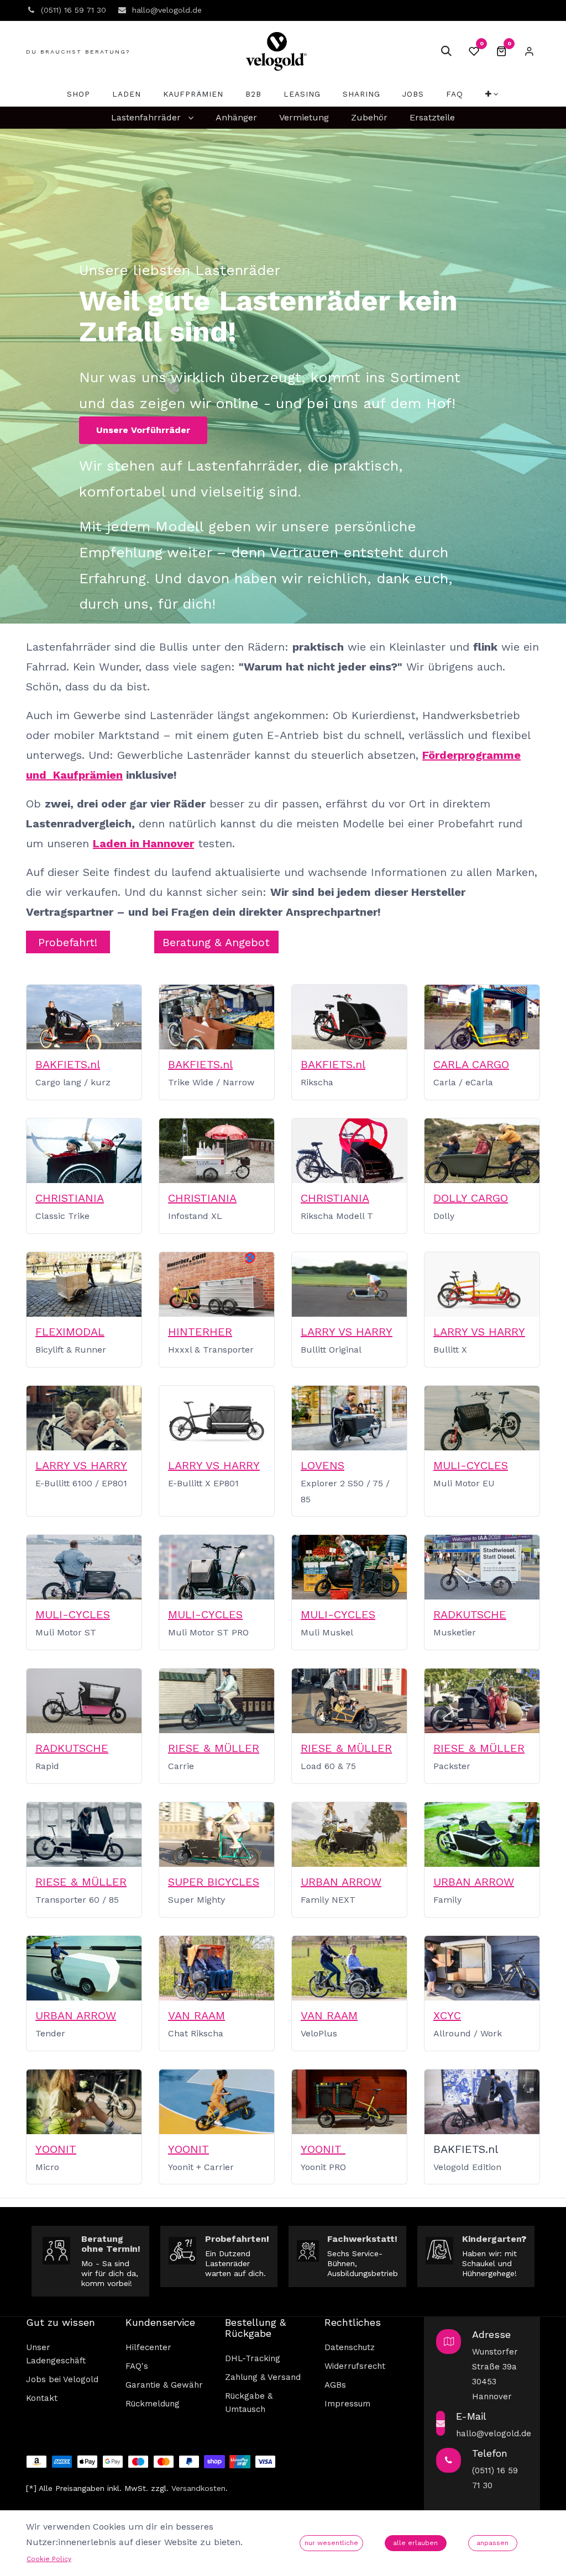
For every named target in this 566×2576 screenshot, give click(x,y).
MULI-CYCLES (471, 1465)
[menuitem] (78, 94)
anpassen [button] (492, 2543)
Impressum (347, 2404)
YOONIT (56, 2149)
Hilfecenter (148, 2347)
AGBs (335, 2385)
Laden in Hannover (143, 843)
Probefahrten (236, 2239)
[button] (446, 51)
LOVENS (323, 1465)
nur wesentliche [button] (331, 2543)
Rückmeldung (153, 2404)
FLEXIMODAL (70, 1332)
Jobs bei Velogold (62, 2379)
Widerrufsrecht (355, 2366)
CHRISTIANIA (70, 1198)
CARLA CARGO (471, 1064)
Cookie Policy (49, 2559)
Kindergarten (492, 2239)
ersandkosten (201, 2488)
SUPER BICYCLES (214, 1882)
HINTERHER (200, 1332)
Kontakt (42, 2398)
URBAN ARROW (341, 1882)
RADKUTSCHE (470, 1614)
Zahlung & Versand (263, 2377)
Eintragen (529, 51)
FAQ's (137, 2366)
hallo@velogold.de (494, 2434)
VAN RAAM (196, 2015)
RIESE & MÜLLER (214, 1748)
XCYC (447, 2015)
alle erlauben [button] (415, 2543)
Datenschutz (350, 2347)
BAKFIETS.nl (68, 1064)
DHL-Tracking (253, 2358)
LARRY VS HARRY (347, 1332)
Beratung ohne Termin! (111, 2244)
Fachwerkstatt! (362, 2239)
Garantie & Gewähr (164, 2385)
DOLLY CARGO (471, 1198)
